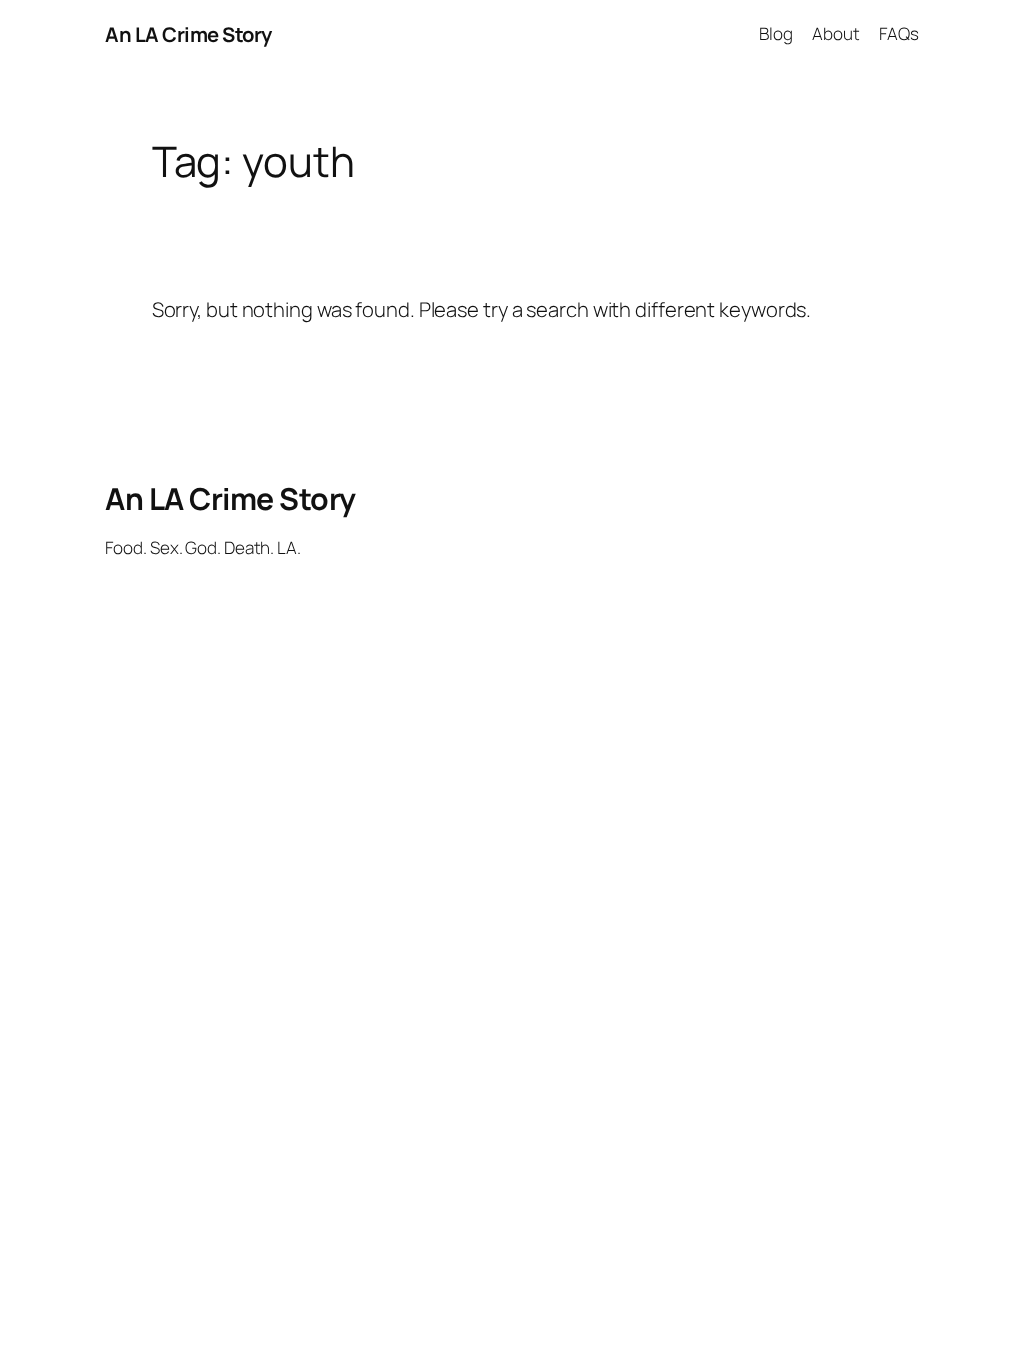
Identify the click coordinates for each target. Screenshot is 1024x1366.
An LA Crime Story (188, 34)
